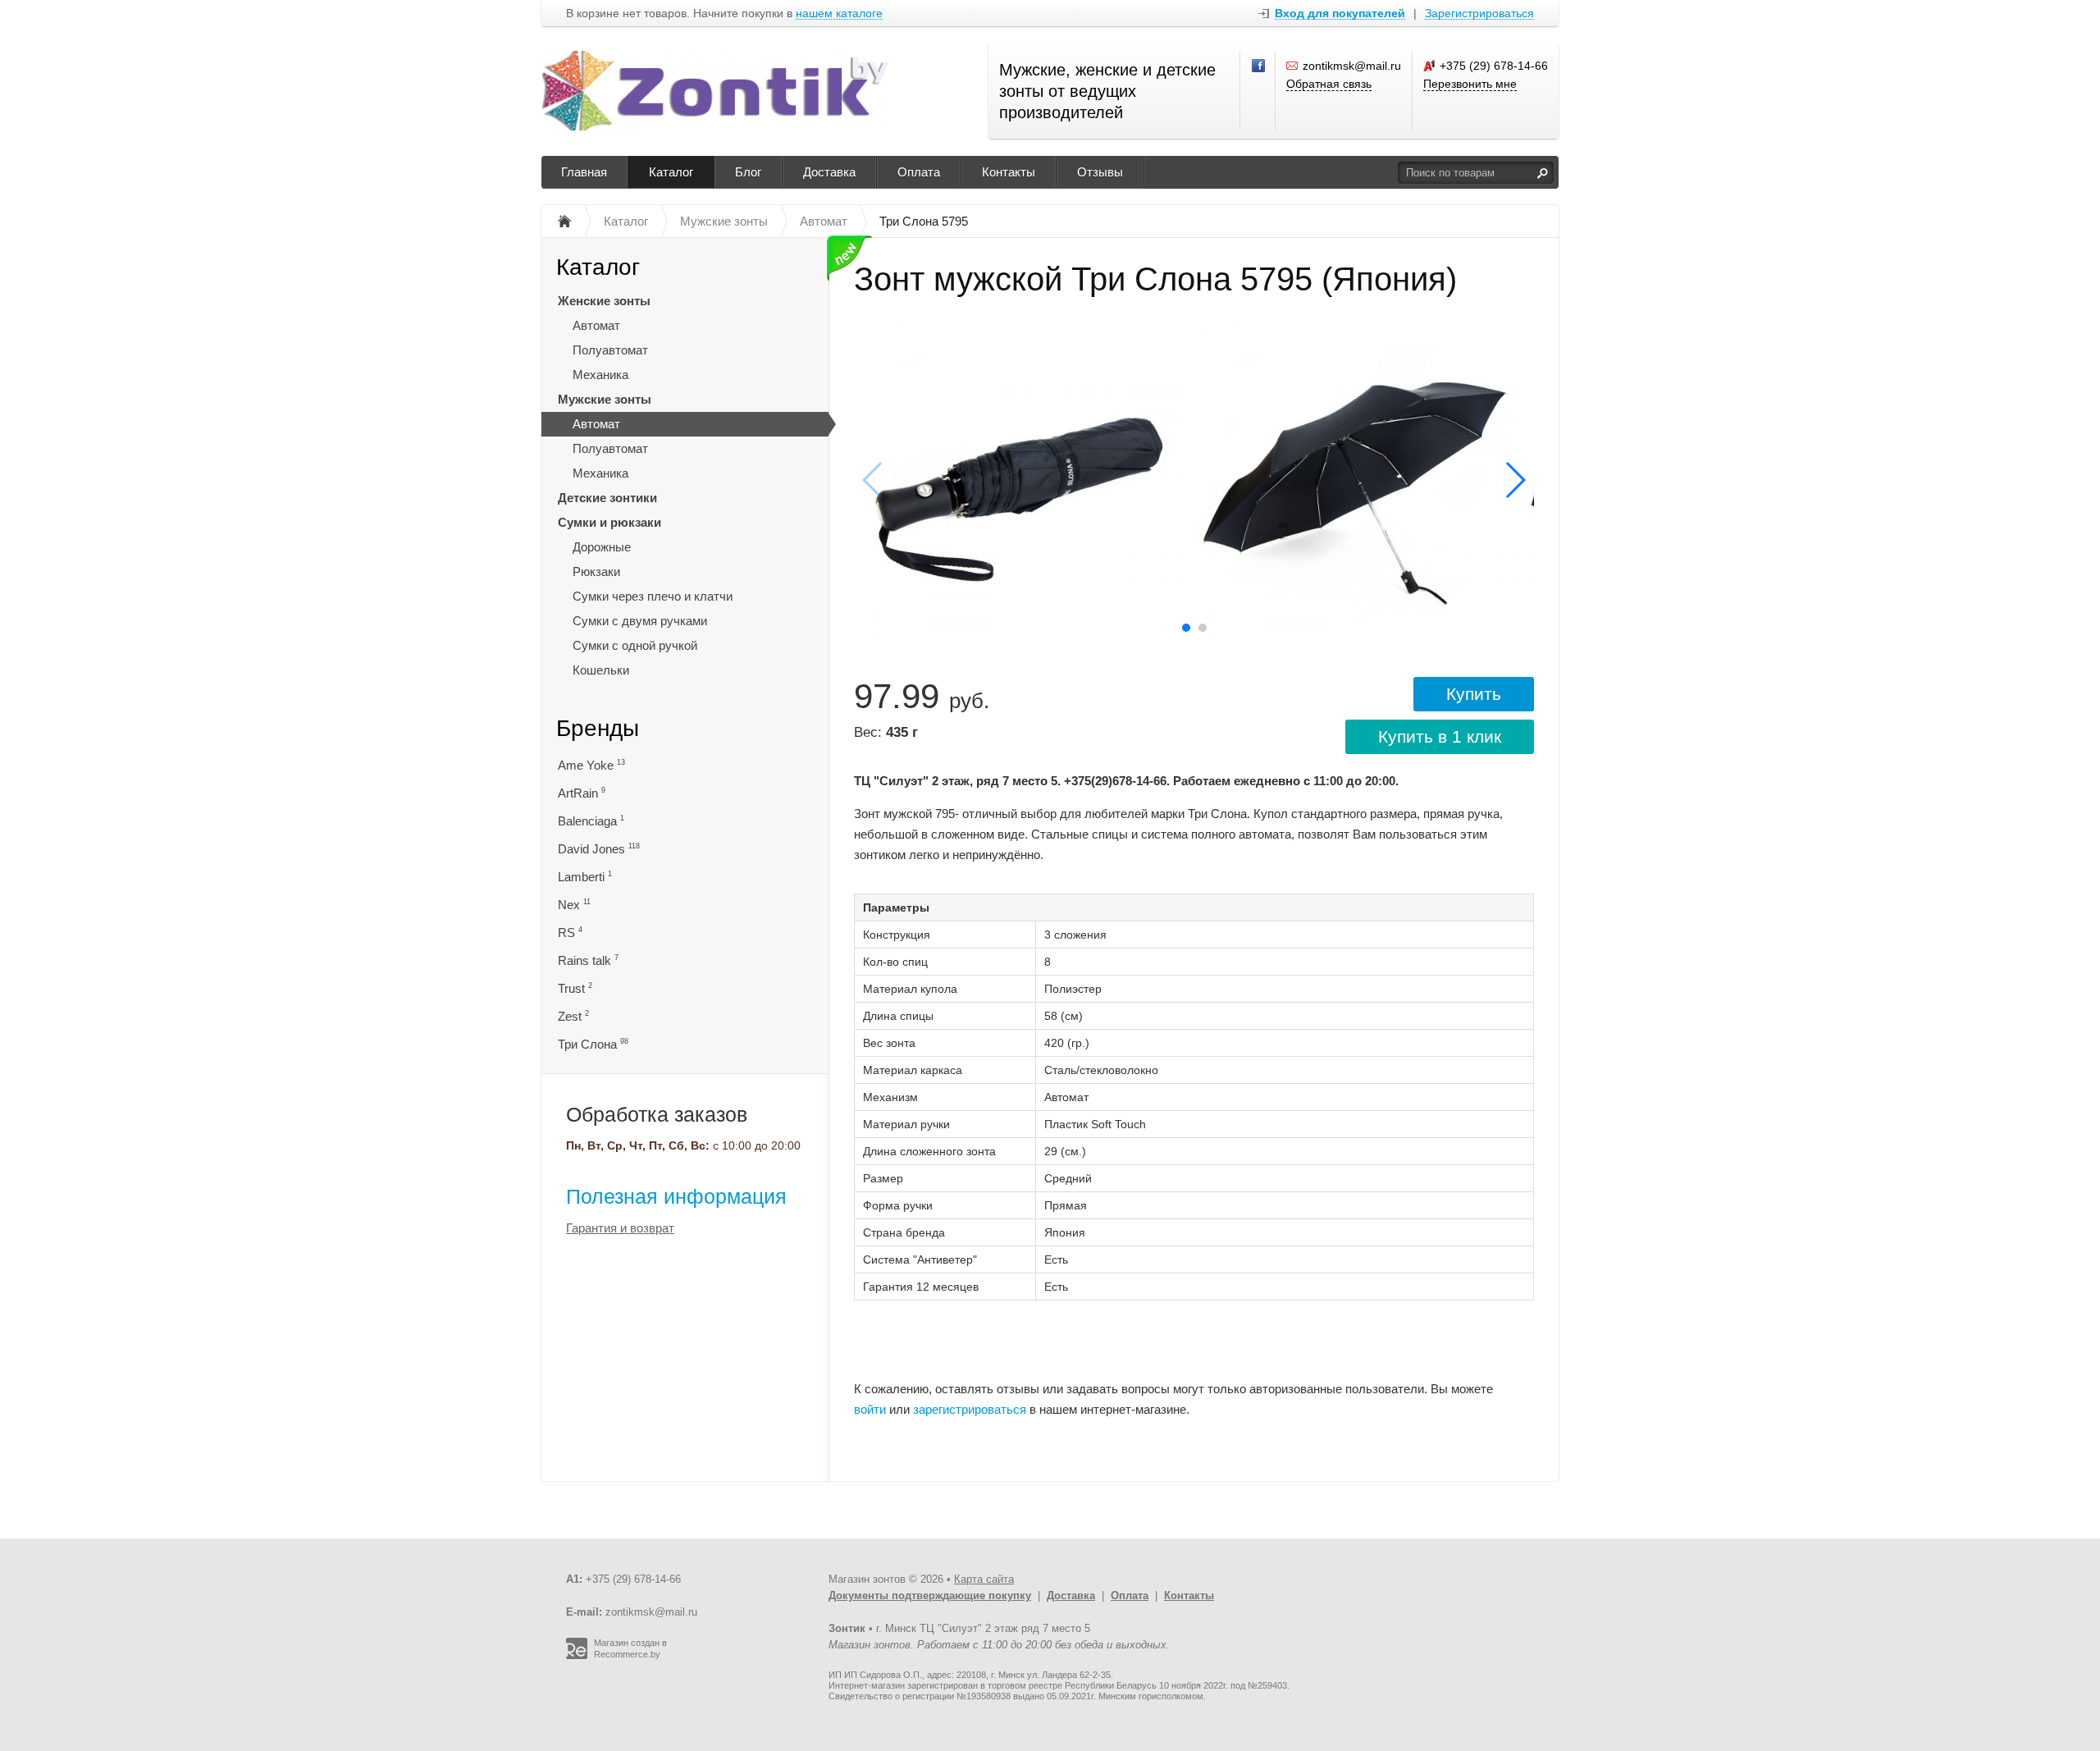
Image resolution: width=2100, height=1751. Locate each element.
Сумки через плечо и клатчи (653, 596)
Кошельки (601, 670)
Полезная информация (676, 1196)
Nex (574, 905)
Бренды (598, 728)
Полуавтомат (610, 350)
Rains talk (588, 960)
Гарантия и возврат (620, 1228)
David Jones (599, 849)
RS (570, 933)
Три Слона (593, 1044)
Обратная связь (1329, 84)
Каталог (671, 172)
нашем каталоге (839, 14)
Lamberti (585, 877)
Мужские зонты (605, 399)
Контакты (1009, 172)
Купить (1474, 694)
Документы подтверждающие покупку (930, 1596)
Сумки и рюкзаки (609, 522)
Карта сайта (984, 1579)
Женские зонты (604, 301)
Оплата (919, 172)
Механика (600, 375)
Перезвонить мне (1470, 84)
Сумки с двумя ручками (640, 621)
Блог (748, 172)
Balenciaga (591, 821)
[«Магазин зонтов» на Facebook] (1259, 66)
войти (870, 1409)
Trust (575, 988)
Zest (573, 1016)
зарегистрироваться (970, 1409)
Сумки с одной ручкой (635, 645)
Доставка (829, 172)
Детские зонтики (607, 498)
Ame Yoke (591, 765)
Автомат (596, 325)
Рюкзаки (596, 571)
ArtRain (582, 793)
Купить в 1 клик (1440, 736)
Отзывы (1100, 172)
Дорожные (602, 547)
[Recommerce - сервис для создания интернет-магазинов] (577, 1656)
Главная (584, 172)
